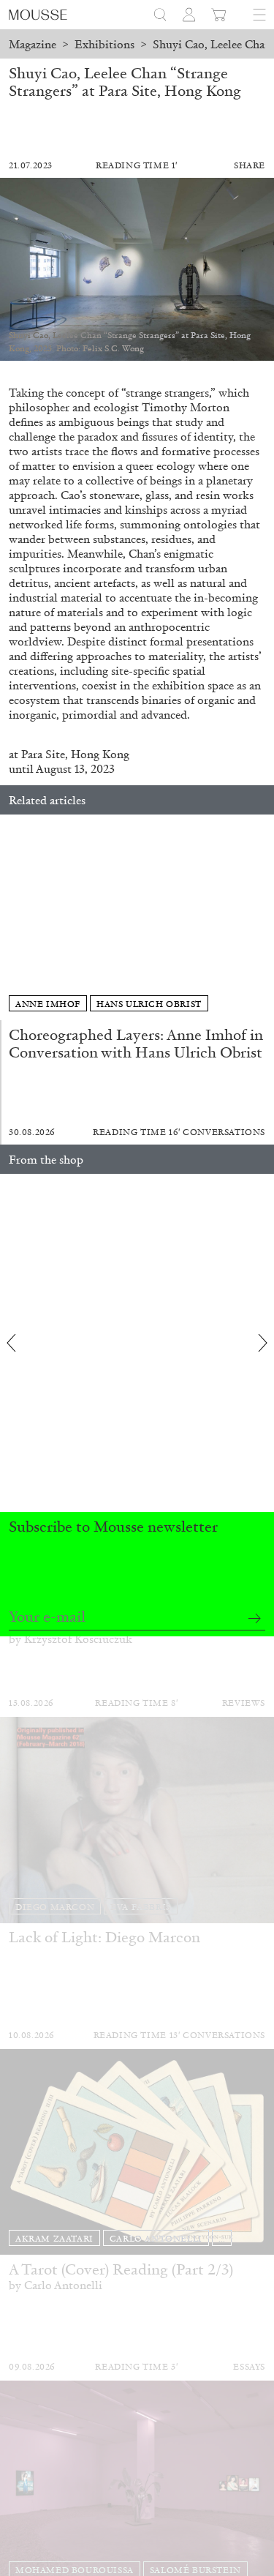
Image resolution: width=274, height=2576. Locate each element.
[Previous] (11, 918)
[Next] (263, 918)
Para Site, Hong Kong (75, 754)
